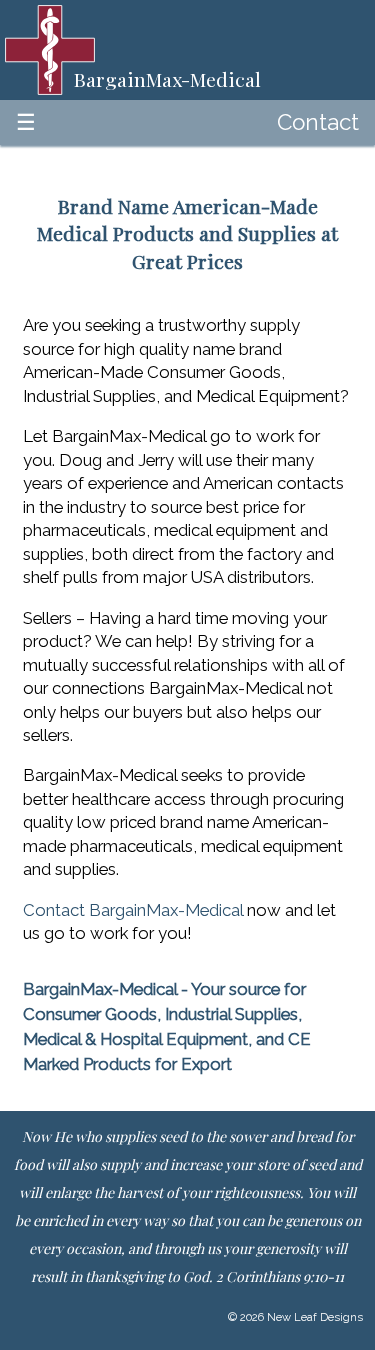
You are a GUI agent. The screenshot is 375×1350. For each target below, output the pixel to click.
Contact (318, 122)
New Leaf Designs (315, 1317)
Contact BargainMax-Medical (133, 910)
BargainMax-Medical (100, 989)
